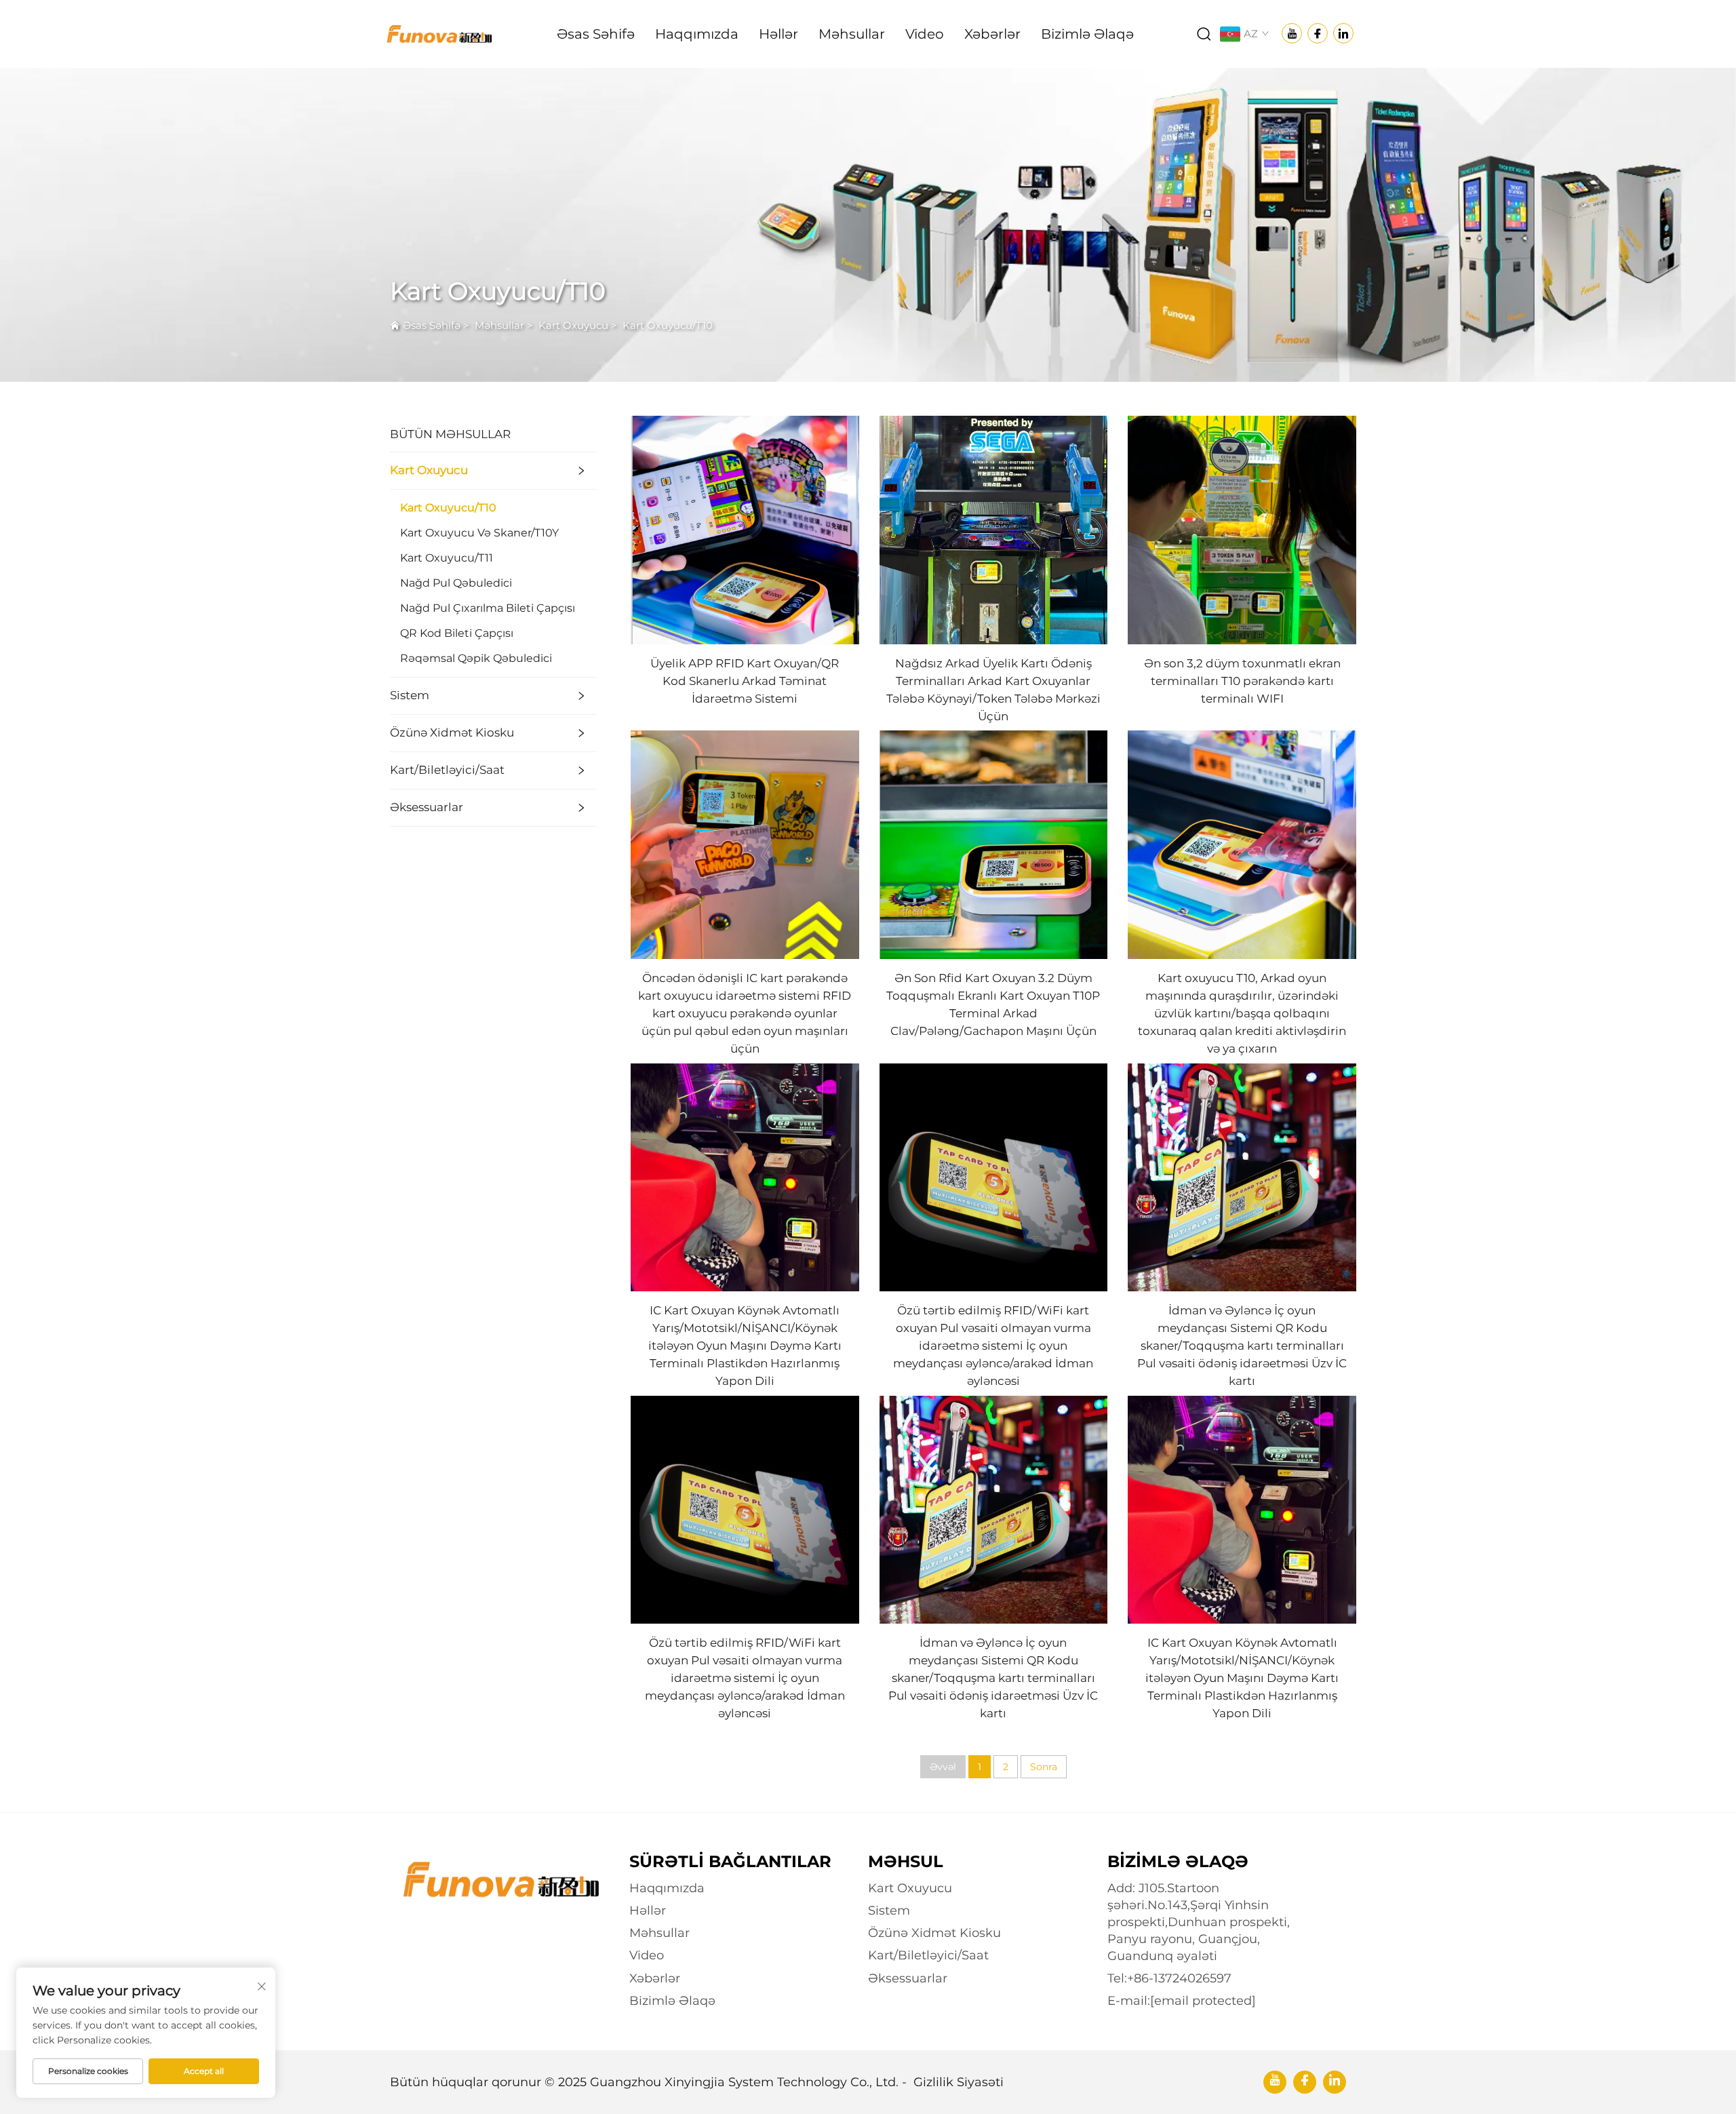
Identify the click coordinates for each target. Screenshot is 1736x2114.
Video (925, 34)
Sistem (410, 695)
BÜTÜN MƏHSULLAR (450, 434)
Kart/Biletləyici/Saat (447, 770)
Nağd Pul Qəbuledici (456, 583)
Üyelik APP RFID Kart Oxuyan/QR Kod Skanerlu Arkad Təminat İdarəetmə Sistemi (745, 681)
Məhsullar (852, 34)
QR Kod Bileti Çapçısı (457, 633)
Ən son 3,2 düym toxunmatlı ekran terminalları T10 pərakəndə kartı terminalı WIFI (1242, 681)
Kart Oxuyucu (573, 325)
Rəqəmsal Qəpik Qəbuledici (476, 658)
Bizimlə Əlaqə (1087, 34)
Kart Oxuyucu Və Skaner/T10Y (479, 533)
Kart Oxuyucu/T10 (668, 325)
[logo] (438, 33)
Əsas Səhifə (596, 34)
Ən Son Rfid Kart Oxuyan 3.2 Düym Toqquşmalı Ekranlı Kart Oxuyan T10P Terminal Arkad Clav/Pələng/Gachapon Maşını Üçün (993, 1004)
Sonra (1044, 1767)
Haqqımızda (697, 34)
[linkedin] (1335, 2082)
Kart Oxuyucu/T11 (447, 558)
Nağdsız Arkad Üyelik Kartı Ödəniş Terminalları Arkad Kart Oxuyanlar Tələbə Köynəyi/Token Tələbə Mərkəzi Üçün (993, 690)
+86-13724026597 (1179, 1978)
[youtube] (1275, 2082)
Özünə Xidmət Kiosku (452, 732)
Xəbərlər (992, 34)
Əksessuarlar (427, 807)
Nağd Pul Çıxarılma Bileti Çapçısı (488, 608)
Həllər (778, 34)
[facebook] (1305, 2082)
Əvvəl (943, 1767)
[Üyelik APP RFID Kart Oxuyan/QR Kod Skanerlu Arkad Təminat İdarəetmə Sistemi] (745, 529)
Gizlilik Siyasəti (959, 2082)
